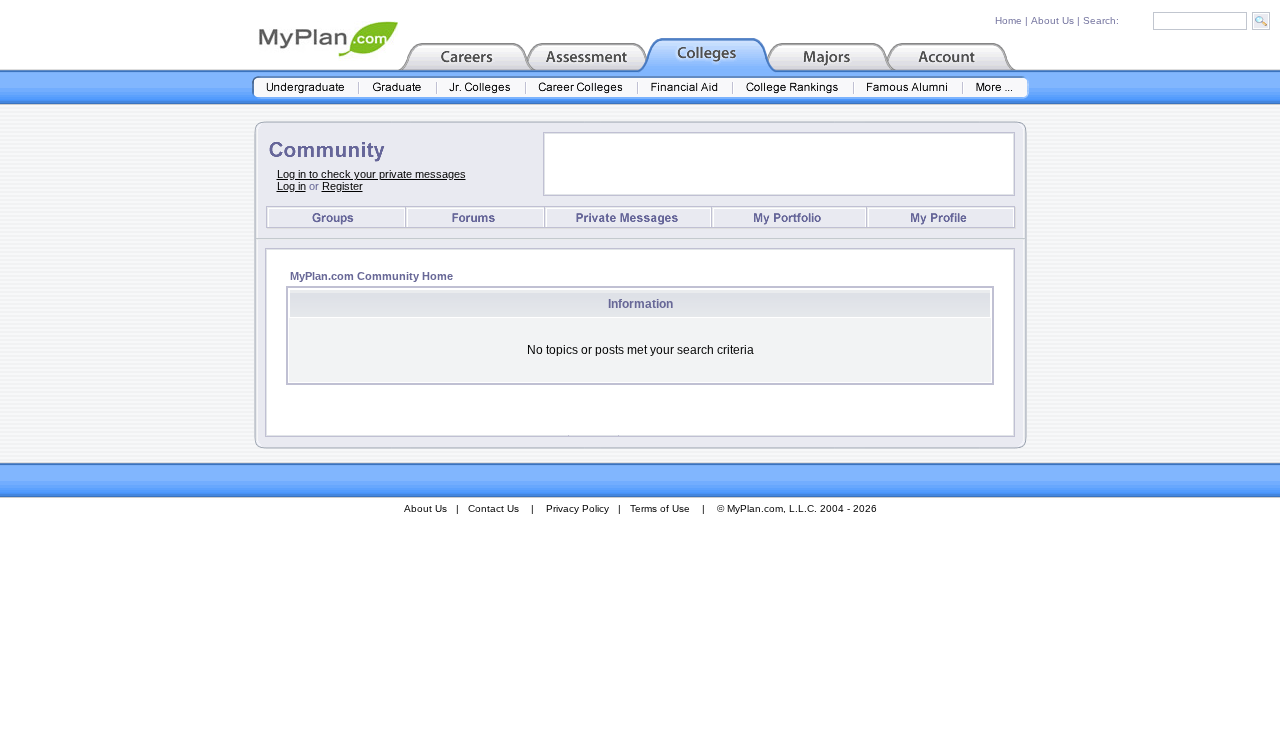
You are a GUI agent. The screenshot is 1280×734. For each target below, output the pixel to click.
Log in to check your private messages (371, 174)
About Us (1052, 20)
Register (342, 186)
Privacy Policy (577, 508)
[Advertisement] (779, 164)
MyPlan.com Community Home (371, 276)
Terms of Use (660, 508)
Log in (291, 186)
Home (1008, 20)
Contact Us (493, 508)
